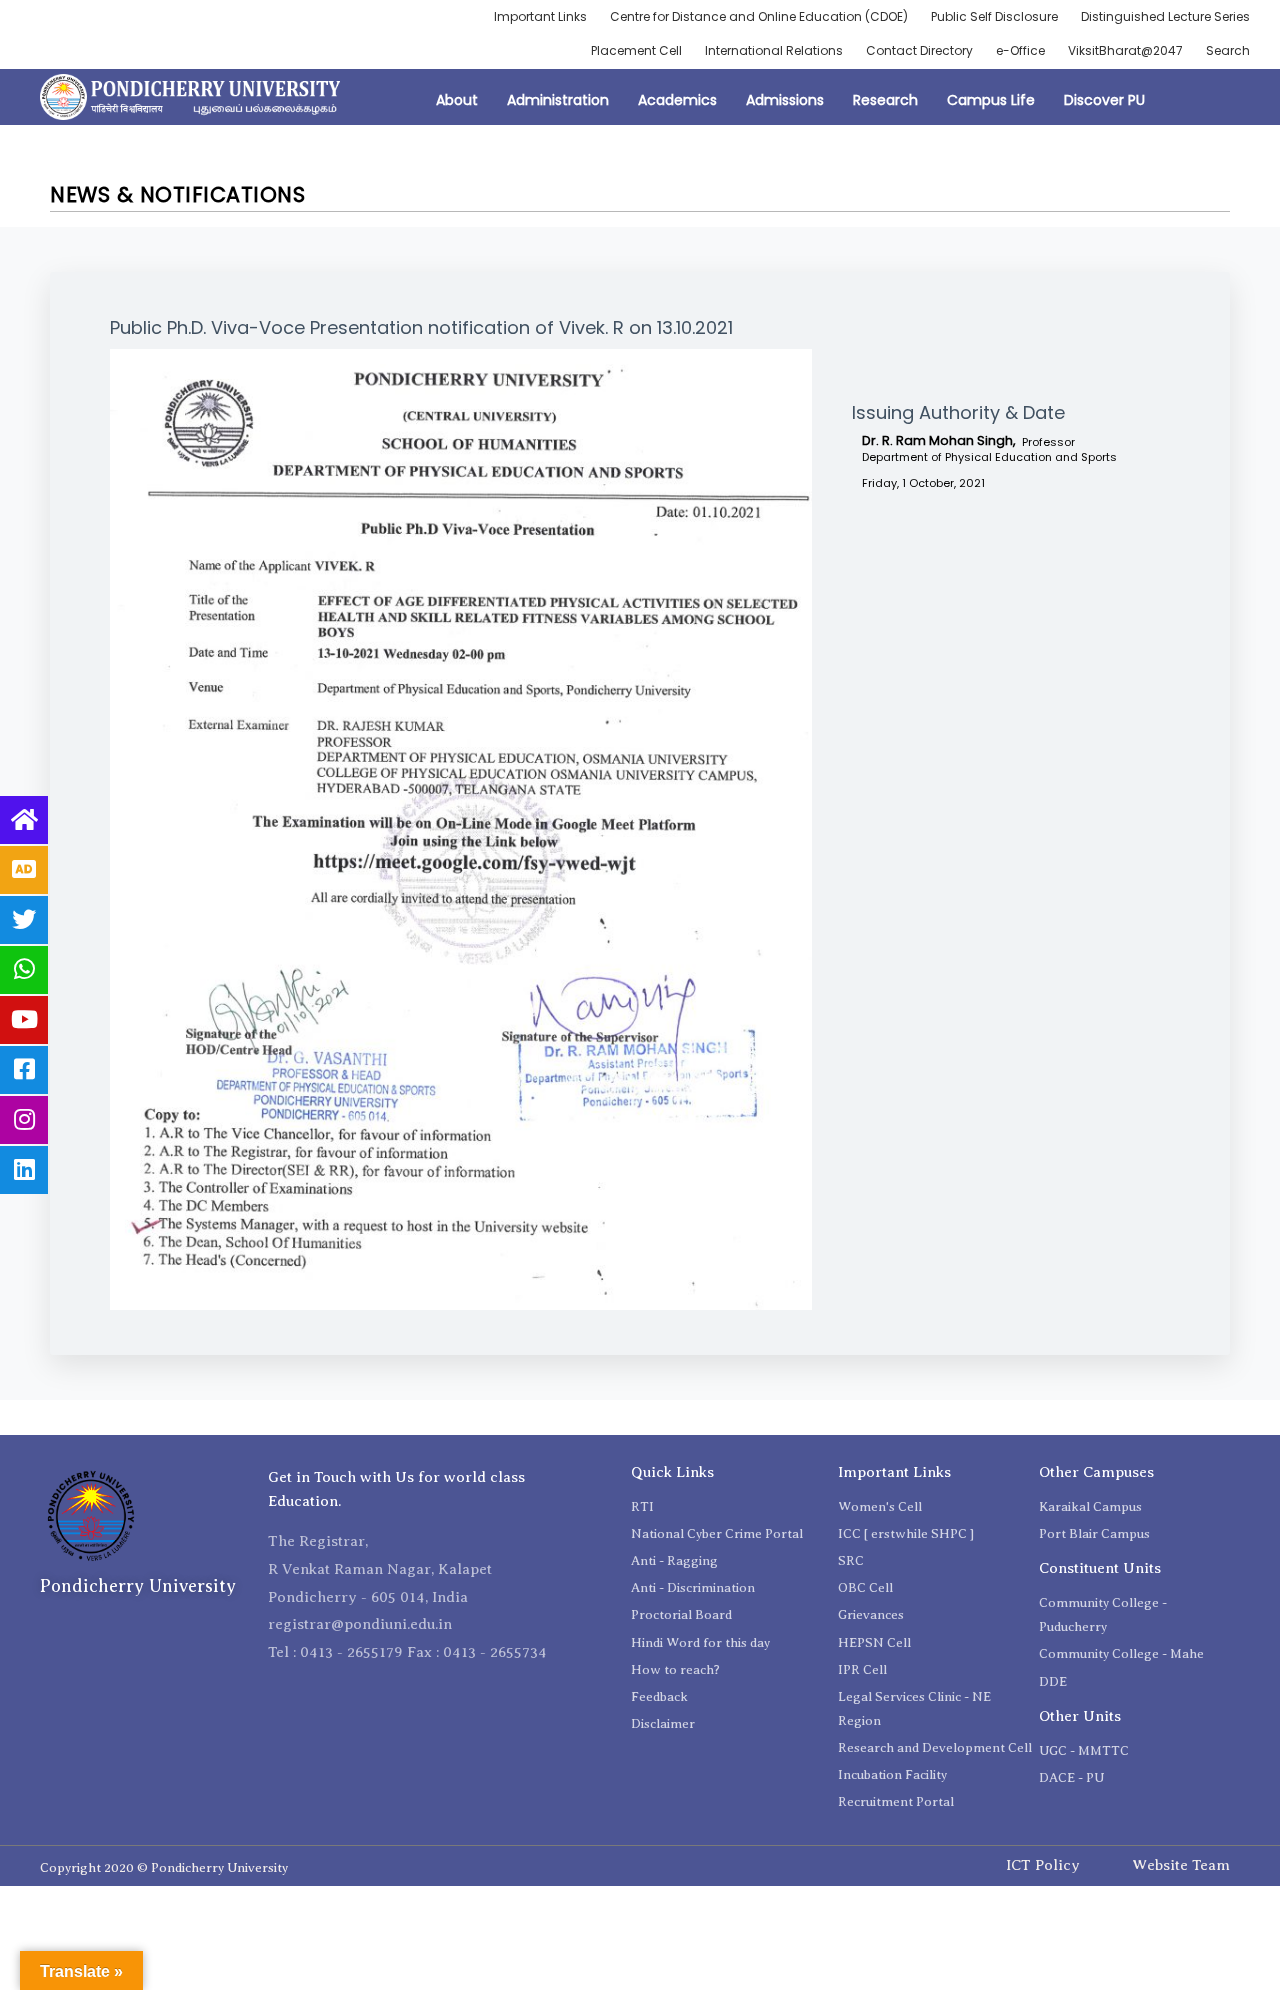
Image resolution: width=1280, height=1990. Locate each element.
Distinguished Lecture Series (1165, 16)
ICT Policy (1043, 1865)
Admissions (785, 100)
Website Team (1181, 1865)
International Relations (774, 50)
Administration (558, 100)
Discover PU (1104, 100)
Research (885, 100)
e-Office (1020, 50)
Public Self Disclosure (994, 16)
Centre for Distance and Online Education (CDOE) (759, 16)
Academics (677, 100)
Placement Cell (636, 50)
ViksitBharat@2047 (1125, 50)
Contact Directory (919, 50)
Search (1228, 50)
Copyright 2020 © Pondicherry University (164, 1867)
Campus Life (991, 100)
